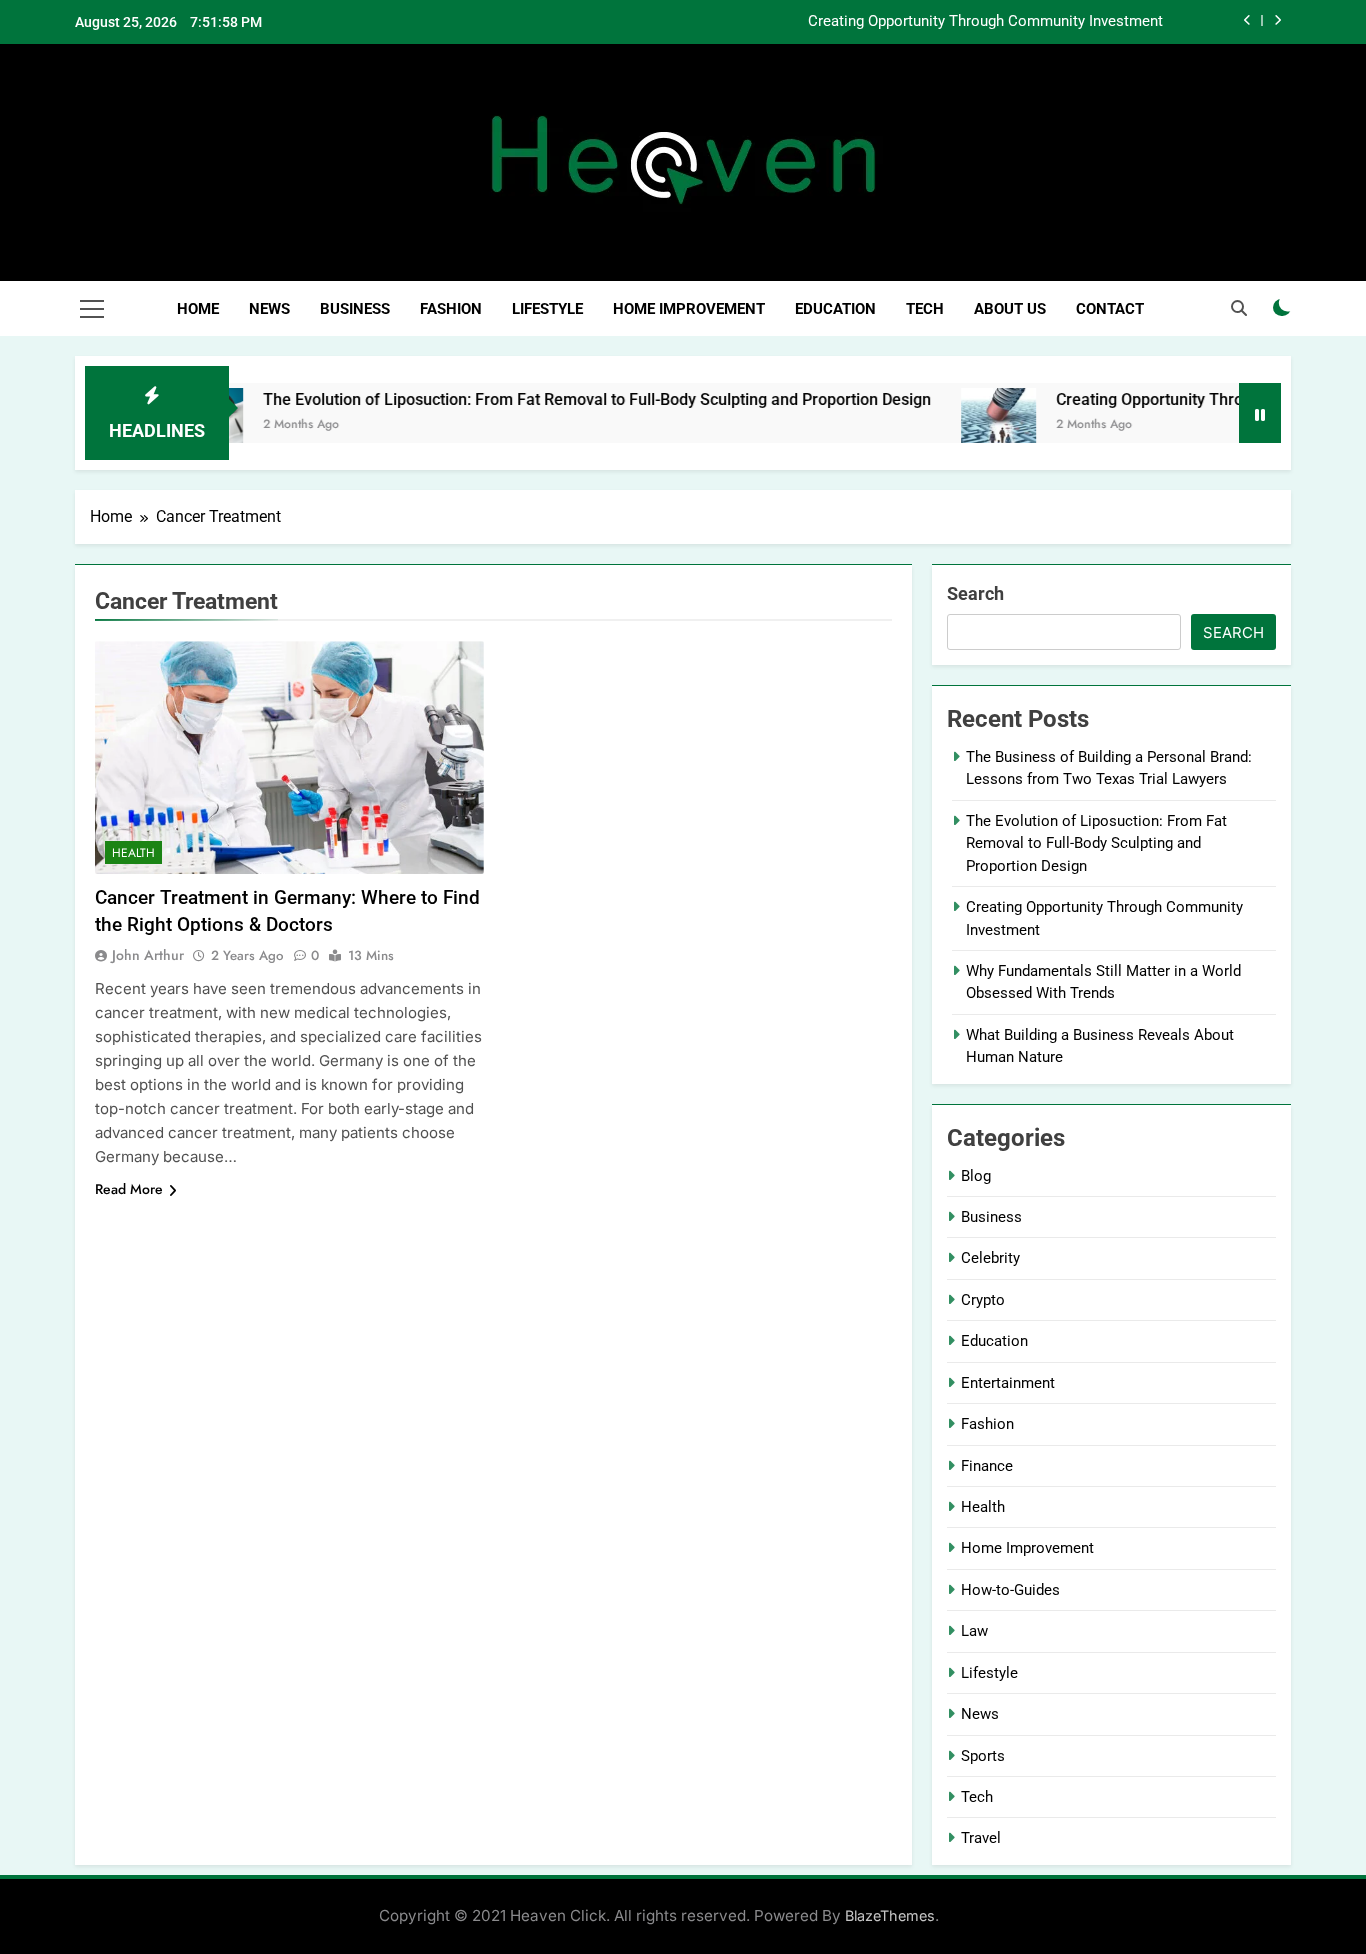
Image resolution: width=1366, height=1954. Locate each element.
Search (975, 593)
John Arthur (148, 955)
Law (974, 1631)
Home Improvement (689, 309)
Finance (987, 1466)
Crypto (983, 1300)
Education (835, 309)
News (269, 309)
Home (198, 309)
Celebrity (990, 1258)
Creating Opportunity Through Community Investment (985, 22)
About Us (1010, 309)
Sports (983, 1756)
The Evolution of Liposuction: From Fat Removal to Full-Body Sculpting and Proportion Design (546, 399)
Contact (1110, 309)
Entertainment (1008, 1383)
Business (355, 309)
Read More (129, 1189)
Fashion (451, 309)
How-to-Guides (1010, 1590)
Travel (981, 1838)
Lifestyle (547, 309)
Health (133, 853)
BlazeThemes (890, 1915)
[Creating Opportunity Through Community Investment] (947, 425)
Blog (976, 1176)
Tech (925, 309)
